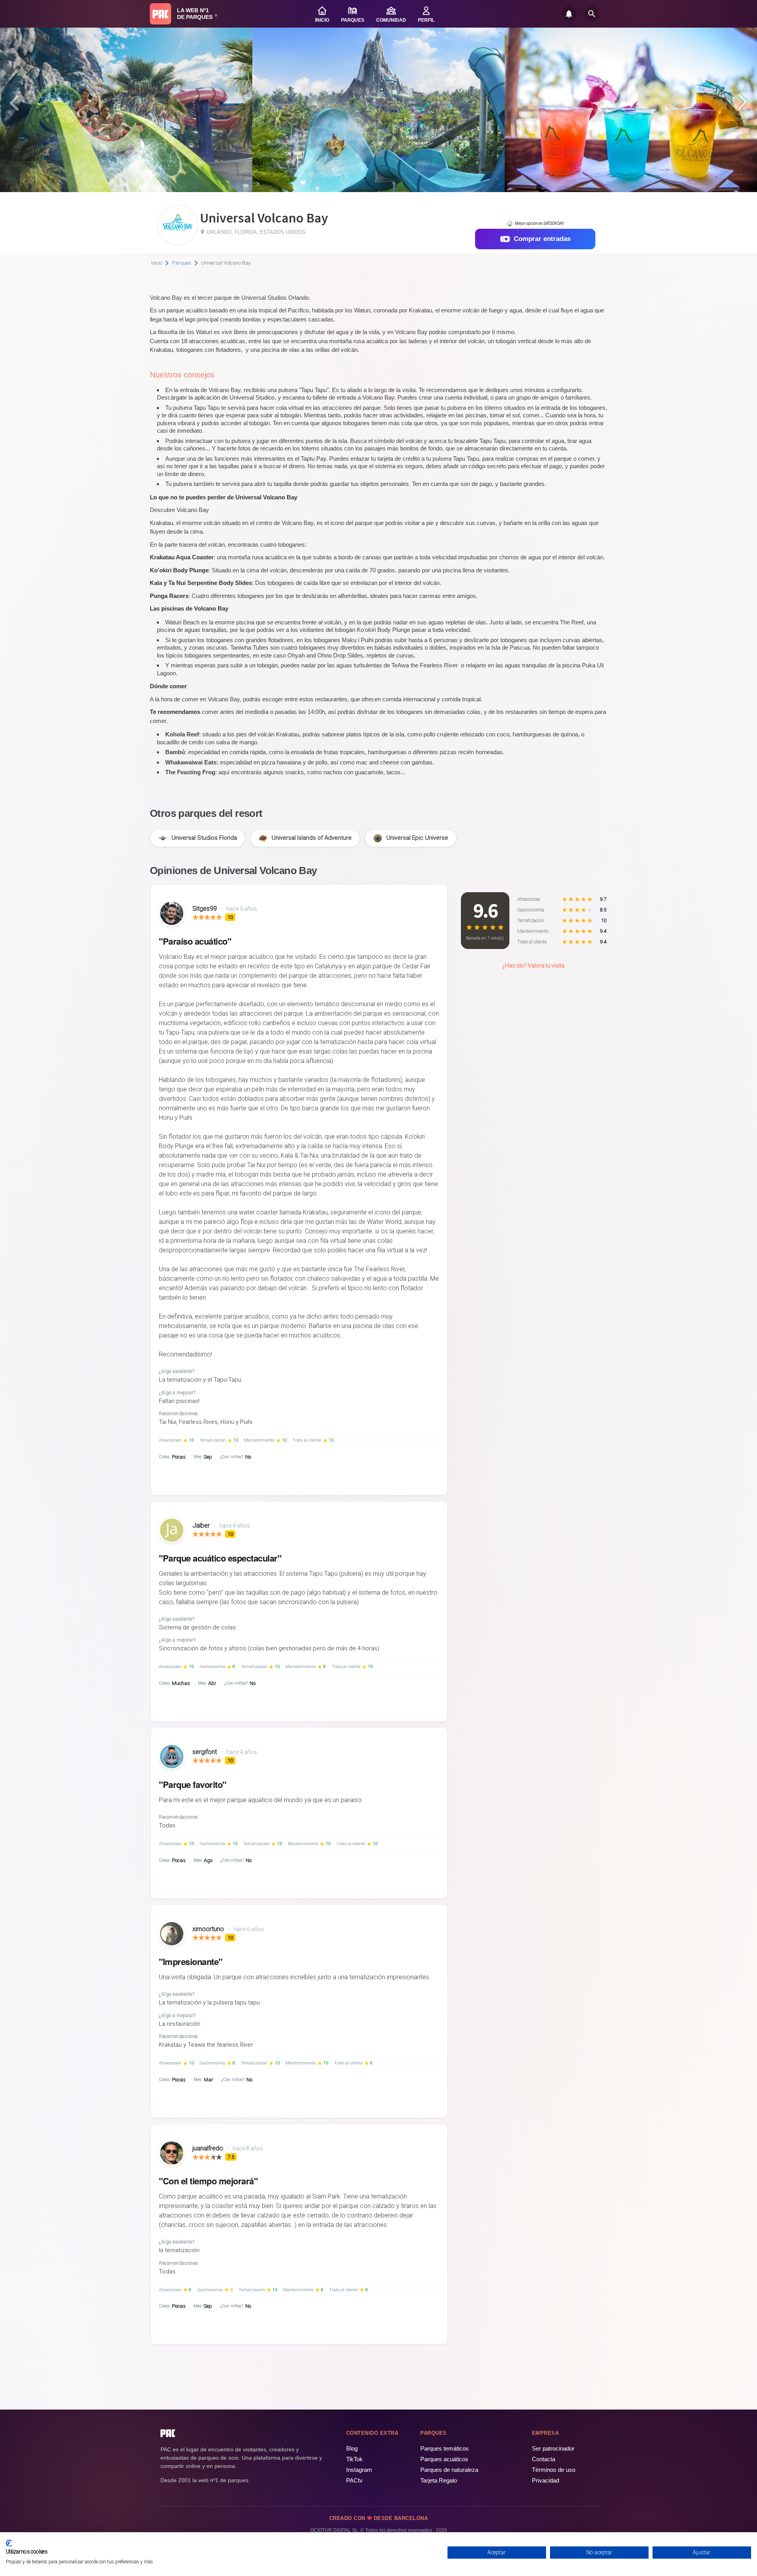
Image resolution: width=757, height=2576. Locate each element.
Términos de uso (554, 2470)
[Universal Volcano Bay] (177, 243)
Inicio (157, 263)
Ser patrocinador (553, 2448)
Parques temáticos (445, 2448)
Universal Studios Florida (204, 838)
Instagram (359, 2470)
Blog (352, 2448)
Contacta (544, 2459)
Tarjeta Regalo (439, 2480)
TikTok (354, 2459)
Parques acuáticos (444, 2459)
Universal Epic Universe (417, 838)
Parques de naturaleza (449, 2470)
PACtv (354, 2480)
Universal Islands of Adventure (312, 838)
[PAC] (160, 14)
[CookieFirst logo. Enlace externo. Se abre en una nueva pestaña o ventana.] (9, 2543)
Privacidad (545, 2480)
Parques (182, 263)
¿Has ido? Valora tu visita (533, 966)
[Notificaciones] (569, 14)
